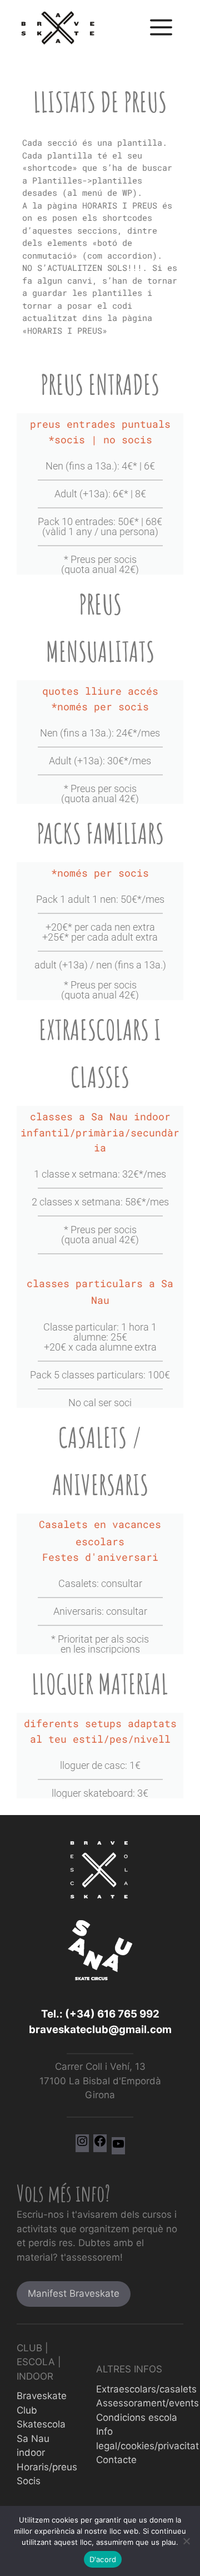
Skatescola (41, 2424)
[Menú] (161, 28)
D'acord (103, 2559)
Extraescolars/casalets (146, 2389)
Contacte (116, 2460)
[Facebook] (100, 2144)
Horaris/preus (47, 2467)
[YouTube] (118, 2147)
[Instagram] (82, 2144)
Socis (29, 2481)
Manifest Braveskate (74, 2293)
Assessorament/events (147, 2403)
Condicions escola (137, 2417)
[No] (186, 2541)
